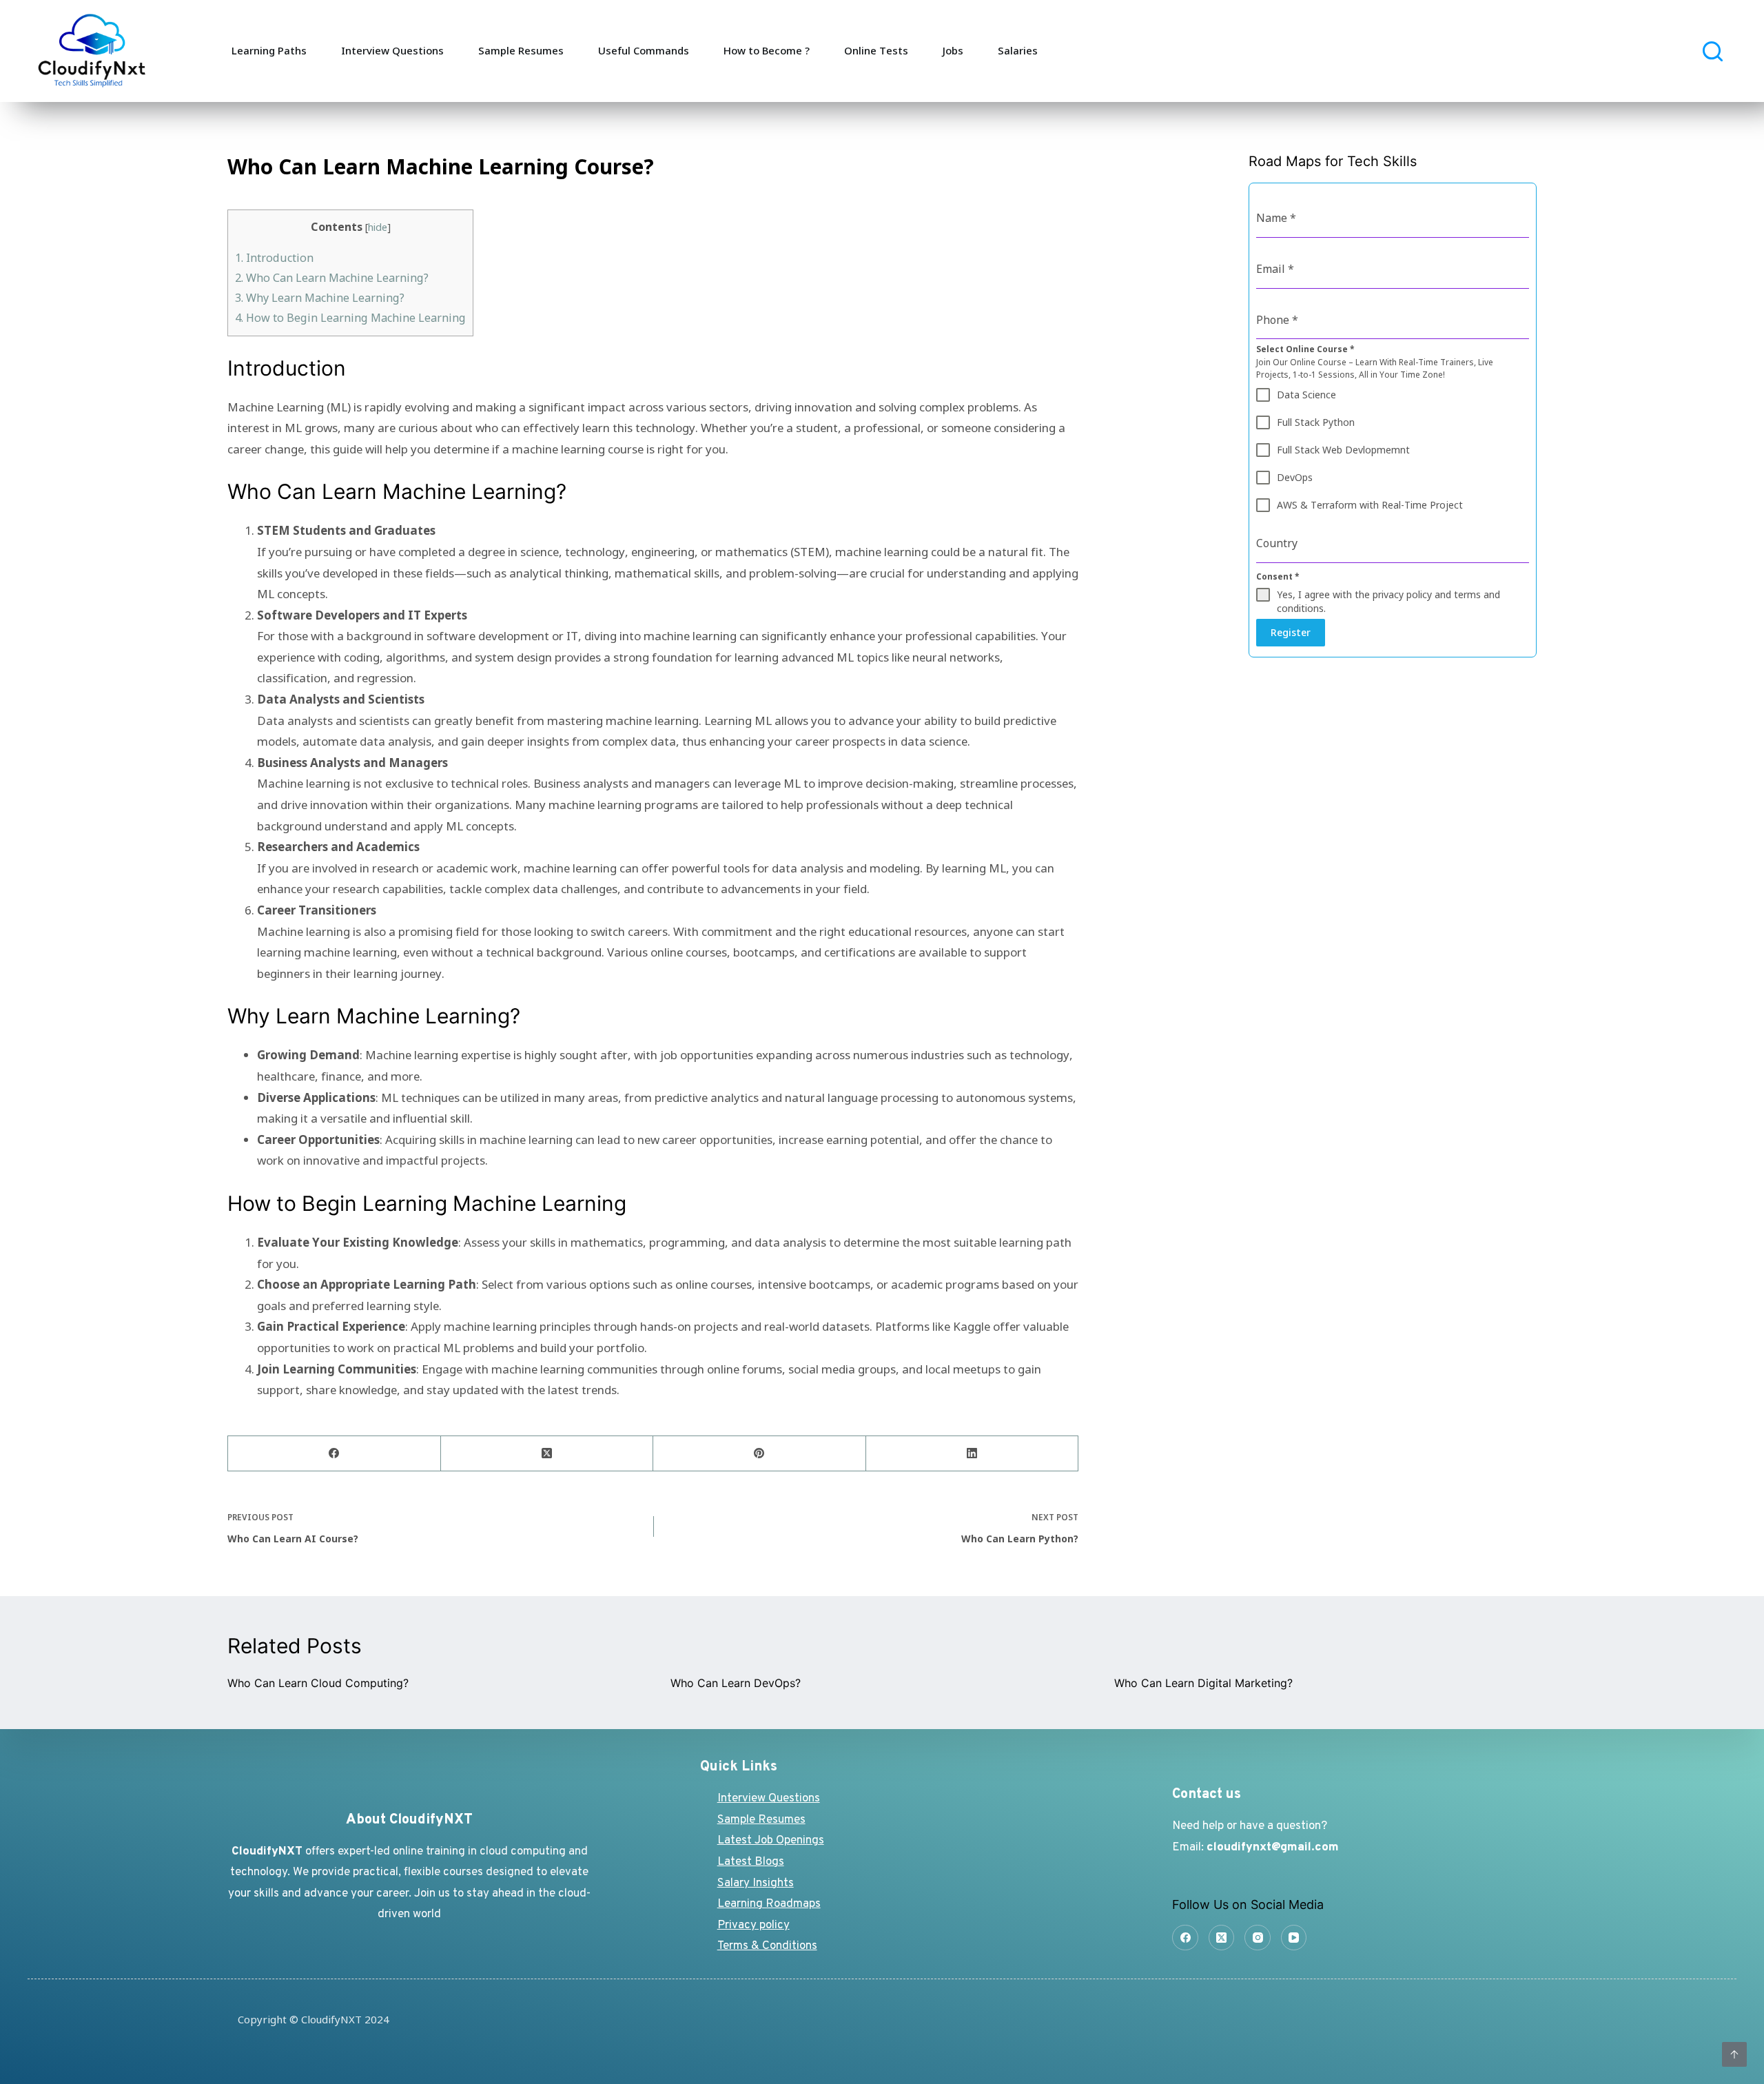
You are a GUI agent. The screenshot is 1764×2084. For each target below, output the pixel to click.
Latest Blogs (751, 1862)
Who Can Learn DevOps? (736, 1683)
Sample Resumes (521, 50)
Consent (1278, 576)
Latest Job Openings (771, 1841)
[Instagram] (1258, 1938)
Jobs (953, 50)
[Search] (1713, 51)
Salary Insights (756, 1883)
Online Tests (876, 50)
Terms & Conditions (767, 1946)
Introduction (274, 258)
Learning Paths (269, 50)
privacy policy (1402, 594)
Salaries (1018, 50)
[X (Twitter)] (547, 1454)
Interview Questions (392, 50)
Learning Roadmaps (769, 1904)
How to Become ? (767, 50)
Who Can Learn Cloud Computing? (318, 1683)
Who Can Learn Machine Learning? (332, 278)
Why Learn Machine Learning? (320, 298)
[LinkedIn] (973, 1454)
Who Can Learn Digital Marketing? (1203, 1683)
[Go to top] (1734, 2054)
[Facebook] (335, 1454)
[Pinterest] (760, 1454)
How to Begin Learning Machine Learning (350, 318)
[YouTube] (1294, 1938)
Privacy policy (753, 1925)
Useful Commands (644, 50)
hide (378, 227)
